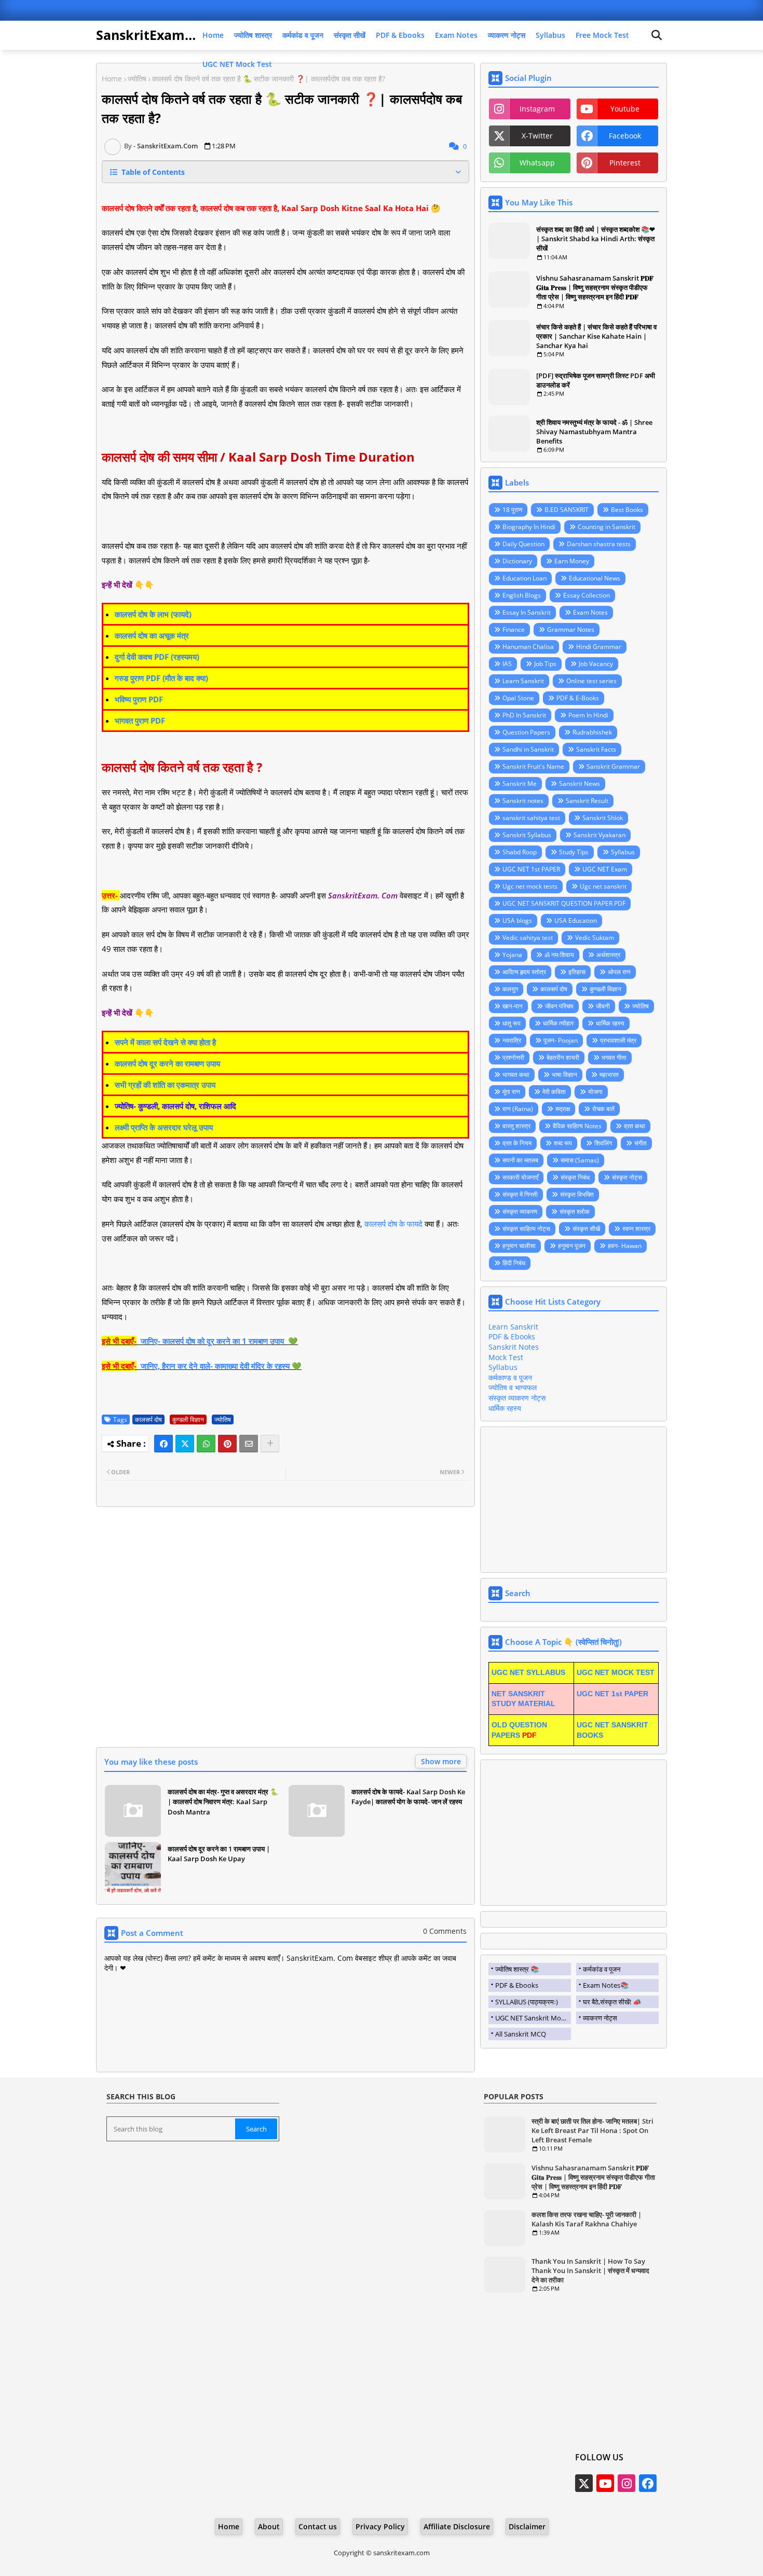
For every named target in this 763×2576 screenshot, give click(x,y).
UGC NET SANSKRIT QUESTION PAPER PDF (564, 903)
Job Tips (545, 664)
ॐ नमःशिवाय (559, 955)
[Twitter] (185, 1444)
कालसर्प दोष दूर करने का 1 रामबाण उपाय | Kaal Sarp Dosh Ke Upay (219, 1854)
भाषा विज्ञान (564, 1075)
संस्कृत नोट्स (627, 1177)
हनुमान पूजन (572, 1246)
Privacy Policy (380, 2526)
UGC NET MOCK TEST (616, 1672)
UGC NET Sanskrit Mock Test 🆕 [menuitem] (533, 2018)
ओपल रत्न (619, 972)
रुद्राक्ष (563, 1109)
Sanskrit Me (520, 784)
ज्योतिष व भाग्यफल (513, 1387)
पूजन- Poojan (561, 1040)
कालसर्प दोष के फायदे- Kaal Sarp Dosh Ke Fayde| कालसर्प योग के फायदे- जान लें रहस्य (408, 1797)
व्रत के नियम (517, 1143)
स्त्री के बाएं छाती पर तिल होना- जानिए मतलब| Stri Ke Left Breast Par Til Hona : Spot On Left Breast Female (592, 2130)
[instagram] (626, 2483)
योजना (595, 1092)
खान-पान (513, 1006)
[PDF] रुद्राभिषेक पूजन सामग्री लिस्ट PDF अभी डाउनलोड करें (596, 380)
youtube (625, 109)
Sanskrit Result (587, 801)
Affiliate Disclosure (457, 2526)
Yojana (512, 955)
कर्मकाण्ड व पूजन (510, 1377)
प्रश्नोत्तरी (513, 1057)
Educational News (595, 578)
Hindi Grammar (599, 647)
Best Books (627, 510)
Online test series (591, 681)
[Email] (249, 1444)
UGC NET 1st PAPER (531, 869)
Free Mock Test (602, 35)
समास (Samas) (580, 1160)
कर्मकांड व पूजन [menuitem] (602, 1969)
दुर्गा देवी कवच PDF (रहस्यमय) (157, 657)
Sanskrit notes (523, 801)
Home (213, 35)
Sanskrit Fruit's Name (533, 766)
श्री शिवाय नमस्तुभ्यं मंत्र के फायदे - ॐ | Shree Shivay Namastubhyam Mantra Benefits (594, 432)
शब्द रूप (563, 1143)
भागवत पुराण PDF (140, 721)
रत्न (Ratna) (518, 1109)
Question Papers (526, 732)
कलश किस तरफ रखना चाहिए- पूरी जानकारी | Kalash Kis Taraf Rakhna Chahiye (587, 2219)
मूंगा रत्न (511, 1092)
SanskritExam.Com (157, 35)
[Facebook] (163, 1444)
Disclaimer (527, 2526)
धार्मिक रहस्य (610, 1023)
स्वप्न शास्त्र (636, 1229)
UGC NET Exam (605, 869)
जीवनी (603, 1006)
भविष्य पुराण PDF (140, 699)
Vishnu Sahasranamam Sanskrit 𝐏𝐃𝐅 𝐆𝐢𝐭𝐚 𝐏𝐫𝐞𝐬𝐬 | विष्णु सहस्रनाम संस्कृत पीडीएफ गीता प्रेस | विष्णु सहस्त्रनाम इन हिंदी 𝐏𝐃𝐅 (595, 287)
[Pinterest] (227, 1444)
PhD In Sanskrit (524, 715)
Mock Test (506, 1357)
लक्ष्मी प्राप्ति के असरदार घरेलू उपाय (164, 1127)
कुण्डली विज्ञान (188, 1419)
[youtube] (605, 2483)
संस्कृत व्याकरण (520, 1211)
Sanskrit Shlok (603, 818)
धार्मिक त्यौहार (558, 1023)
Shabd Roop (520, 852)
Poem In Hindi (588, 715)
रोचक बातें (603, 1109)
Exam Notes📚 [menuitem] (606, 1985)
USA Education (576, 920)
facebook (625, 136)
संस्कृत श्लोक (575, 1211)
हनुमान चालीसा (519, 1246)
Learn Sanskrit (523, 681)
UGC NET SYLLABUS (528, 1672)
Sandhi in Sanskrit (528, 749)
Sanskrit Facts (596, 749)
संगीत (641, 1143)
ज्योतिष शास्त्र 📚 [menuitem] (517, 1969)
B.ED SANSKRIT (567, 510)
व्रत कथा (635, 1126)
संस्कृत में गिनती (520, 1194)
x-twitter (537, 136)
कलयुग (510, 989)
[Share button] (270, 1444)
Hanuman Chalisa (528, 647)
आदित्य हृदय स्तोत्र (524, 972)
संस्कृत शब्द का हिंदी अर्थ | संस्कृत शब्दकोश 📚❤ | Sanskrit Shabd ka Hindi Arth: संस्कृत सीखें (596, 239)
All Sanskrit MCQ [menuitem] (521, 2034)
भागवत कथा (516, 1075)
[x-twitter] (584, 2483)
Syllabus (550, 35)
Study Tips (574, 852)
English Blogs (522, 595)
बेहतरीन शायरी (563, 1057)
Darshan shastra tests (599, 544)
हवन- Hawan (625, 1246)
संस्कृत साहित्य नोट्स (526, 1229)
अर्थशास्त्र (608, 955)
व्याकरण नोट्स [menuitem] (600, 2018)
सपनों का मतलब (520, 1160)
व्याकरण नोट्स (507, 35)
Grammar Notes (571, 629)
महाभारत (609, 1075)
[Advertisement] (285, 1633)
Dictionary (517, 561)
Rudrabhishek (592, 732)
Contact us (318, 2526)
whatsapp (537, 163)
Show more (441, 1761)
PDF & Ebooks (400, 35)
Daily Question (523, 544)
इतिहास (577, 972)
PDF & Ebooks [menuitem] (517, 1985)
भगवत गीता (614, 1057)
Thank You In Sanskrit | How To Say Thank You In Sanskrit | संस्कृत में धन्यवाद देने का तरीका (590, 2270)
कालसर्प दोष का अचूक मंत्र (152, 635)
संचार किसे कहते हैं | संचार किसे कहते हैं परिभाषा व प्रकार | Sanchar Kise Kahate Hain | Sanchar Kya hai (596, 336)
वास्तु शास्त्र (516, 1126)
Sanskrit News (580, 784)
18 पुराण (512, 510)
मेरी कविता (554, 1092)
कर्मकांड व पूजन (303, 35)
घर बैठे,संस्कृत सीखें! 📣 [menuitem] (612, 2002)
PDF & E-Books (578, 698)
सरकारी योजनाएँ (520, 1177)
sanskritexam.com (401, 2553)
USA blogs (517, 920)
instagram (537, 109)
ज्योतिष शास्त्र (253, 35)
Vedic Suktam (595, 938)
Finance (514, 629)
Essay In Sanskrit (527, 612)
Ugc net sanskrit (603, 886)
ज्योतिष (137, 79)
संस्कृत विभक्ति (577, 1194)
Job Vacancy (596, 664)
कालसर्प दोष (148, 1419)
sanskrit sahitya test (531, 818)
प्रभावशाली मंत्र (618, 1040)
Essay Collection (587, 595)
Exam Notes (456, 35)
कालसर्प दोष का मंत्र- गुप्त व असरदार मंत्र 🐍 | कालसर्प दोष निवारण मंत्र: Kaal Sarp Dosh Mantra (223, 1802)
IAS (507, 664)
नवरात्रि (512, 1040)
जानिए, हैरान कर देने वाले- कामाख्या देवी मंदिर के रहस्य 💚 (221, 1366)
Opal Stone (518, 698)
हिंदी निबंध (514, 1263)
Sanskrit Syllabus (527, 835)
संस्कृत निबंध (575, 1177)
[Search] (657, 35)
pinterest (625, 163)
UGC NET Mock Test (237, 64)
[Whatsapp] (206, 1444)
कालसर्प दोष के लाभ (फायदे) (153, 614)
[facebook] (648, 2483)
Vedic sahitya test (528, 938)
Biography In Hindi (529, 527)
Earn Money (572, 561)
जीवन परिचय (559, 1006)
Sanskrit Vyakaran (599, 835)
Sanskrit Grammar (613, 766)
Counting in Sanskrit (607, 527)
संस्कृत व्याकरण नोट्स (517, 1398)
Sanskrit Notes (514, 1347)
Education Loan (524, 578)
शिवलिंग (603, 1143)
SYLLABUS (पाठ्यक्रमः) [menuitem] (527, 2002)
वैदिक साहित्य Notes (577, 1126)
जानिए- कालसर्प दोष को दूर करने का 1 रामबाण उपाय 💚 (219, 1341)
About (269, 2526)
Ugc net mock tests (530, 886)
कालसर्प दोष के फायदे (393, 1224)
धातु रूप (512, 1023)
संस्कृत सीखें (350, 35)
